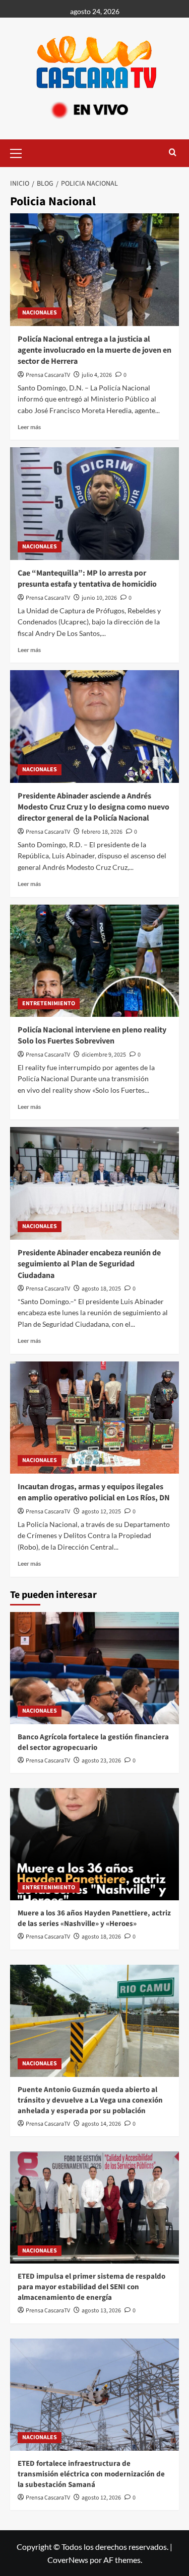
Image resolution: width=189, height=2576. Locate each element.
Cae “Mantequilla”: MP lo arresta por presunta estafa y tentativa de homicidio (87, 579)
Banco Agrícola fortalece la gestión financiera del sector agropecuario (93, 1742)
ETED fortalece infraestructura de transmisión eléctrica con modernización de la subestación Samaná (91, 2474)
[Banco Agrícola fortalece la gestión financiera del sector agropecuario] (94, 1668)
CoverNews (68, 2560)
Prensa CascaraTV (48, 375)
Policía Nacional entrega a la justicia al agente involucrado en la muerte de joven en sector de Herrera (94, 350)
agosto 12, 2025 (101, 1512)
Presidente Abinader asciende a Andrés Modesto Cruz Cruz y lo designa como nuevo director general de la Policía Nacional (93, 807)
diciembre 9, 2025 (104, 1055)
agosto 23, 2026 (101, 1761)
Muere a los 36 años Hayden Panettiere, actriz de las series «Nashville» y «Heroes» (94, 1918)
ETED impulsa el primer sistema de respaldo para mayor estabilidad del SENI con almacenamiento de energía (91, 2287)
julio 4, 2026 (97, 375)
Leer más (29, 427)
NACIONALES (40, 313)
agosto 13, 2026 (101, 2311)
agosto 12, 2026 (101, 2498)
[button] (20, 152)
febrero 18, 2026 (102, 832)
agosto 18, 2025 (101, 1289)
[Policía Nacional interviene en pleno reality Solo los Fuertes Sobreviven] (94, 961)
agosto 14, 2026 (101, 2124)
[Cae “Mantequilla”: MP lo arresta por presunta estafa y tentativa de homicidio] (94, 503)
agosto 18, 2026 (101, 1937)
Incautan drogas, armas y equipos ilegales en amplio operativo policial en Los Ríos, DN (94, 1492)
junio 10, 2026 (99, 598)
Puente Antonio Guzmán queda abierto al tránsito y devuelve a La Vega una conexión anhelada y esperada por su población (90, 2100)
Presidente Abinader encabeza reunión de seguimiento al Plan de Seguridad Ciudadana (89, 1264)
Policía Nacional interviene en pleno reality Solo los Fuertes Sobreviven (92, 1035)
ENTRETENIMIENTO (49, 1003)
